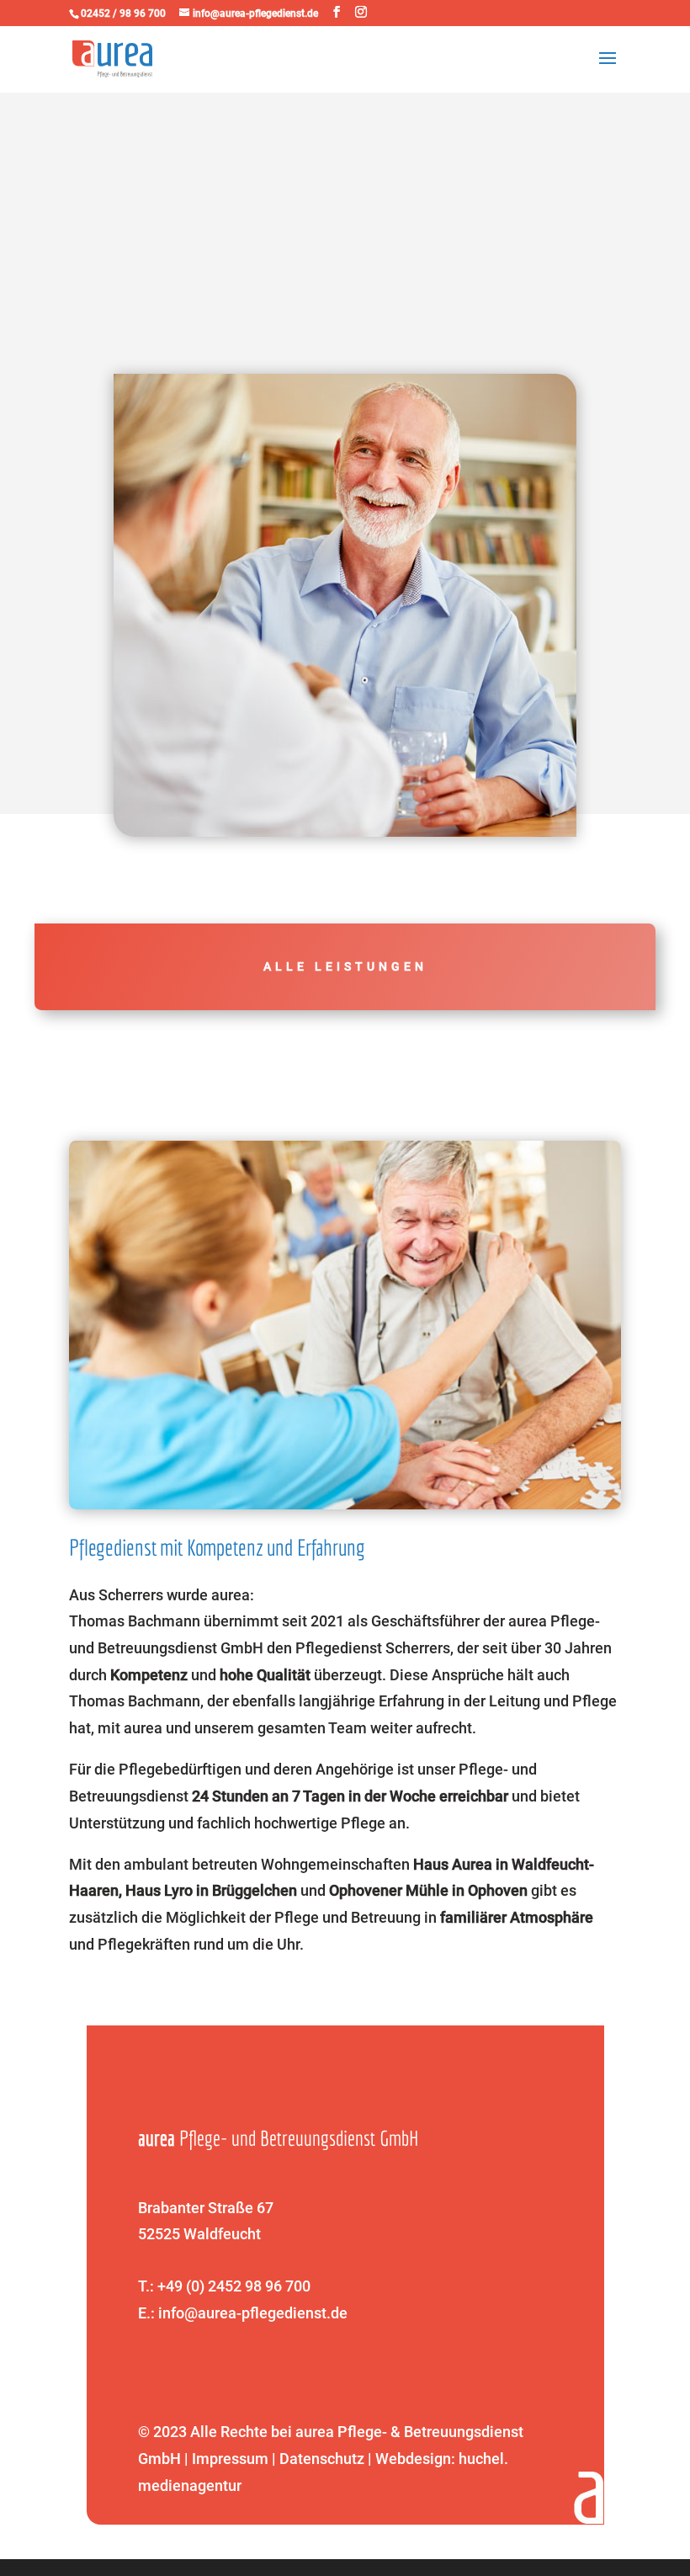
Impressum (230, 2459)
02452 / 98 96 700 (123, 13)
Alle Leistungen (345, 966)
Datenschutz (322, 2459)
